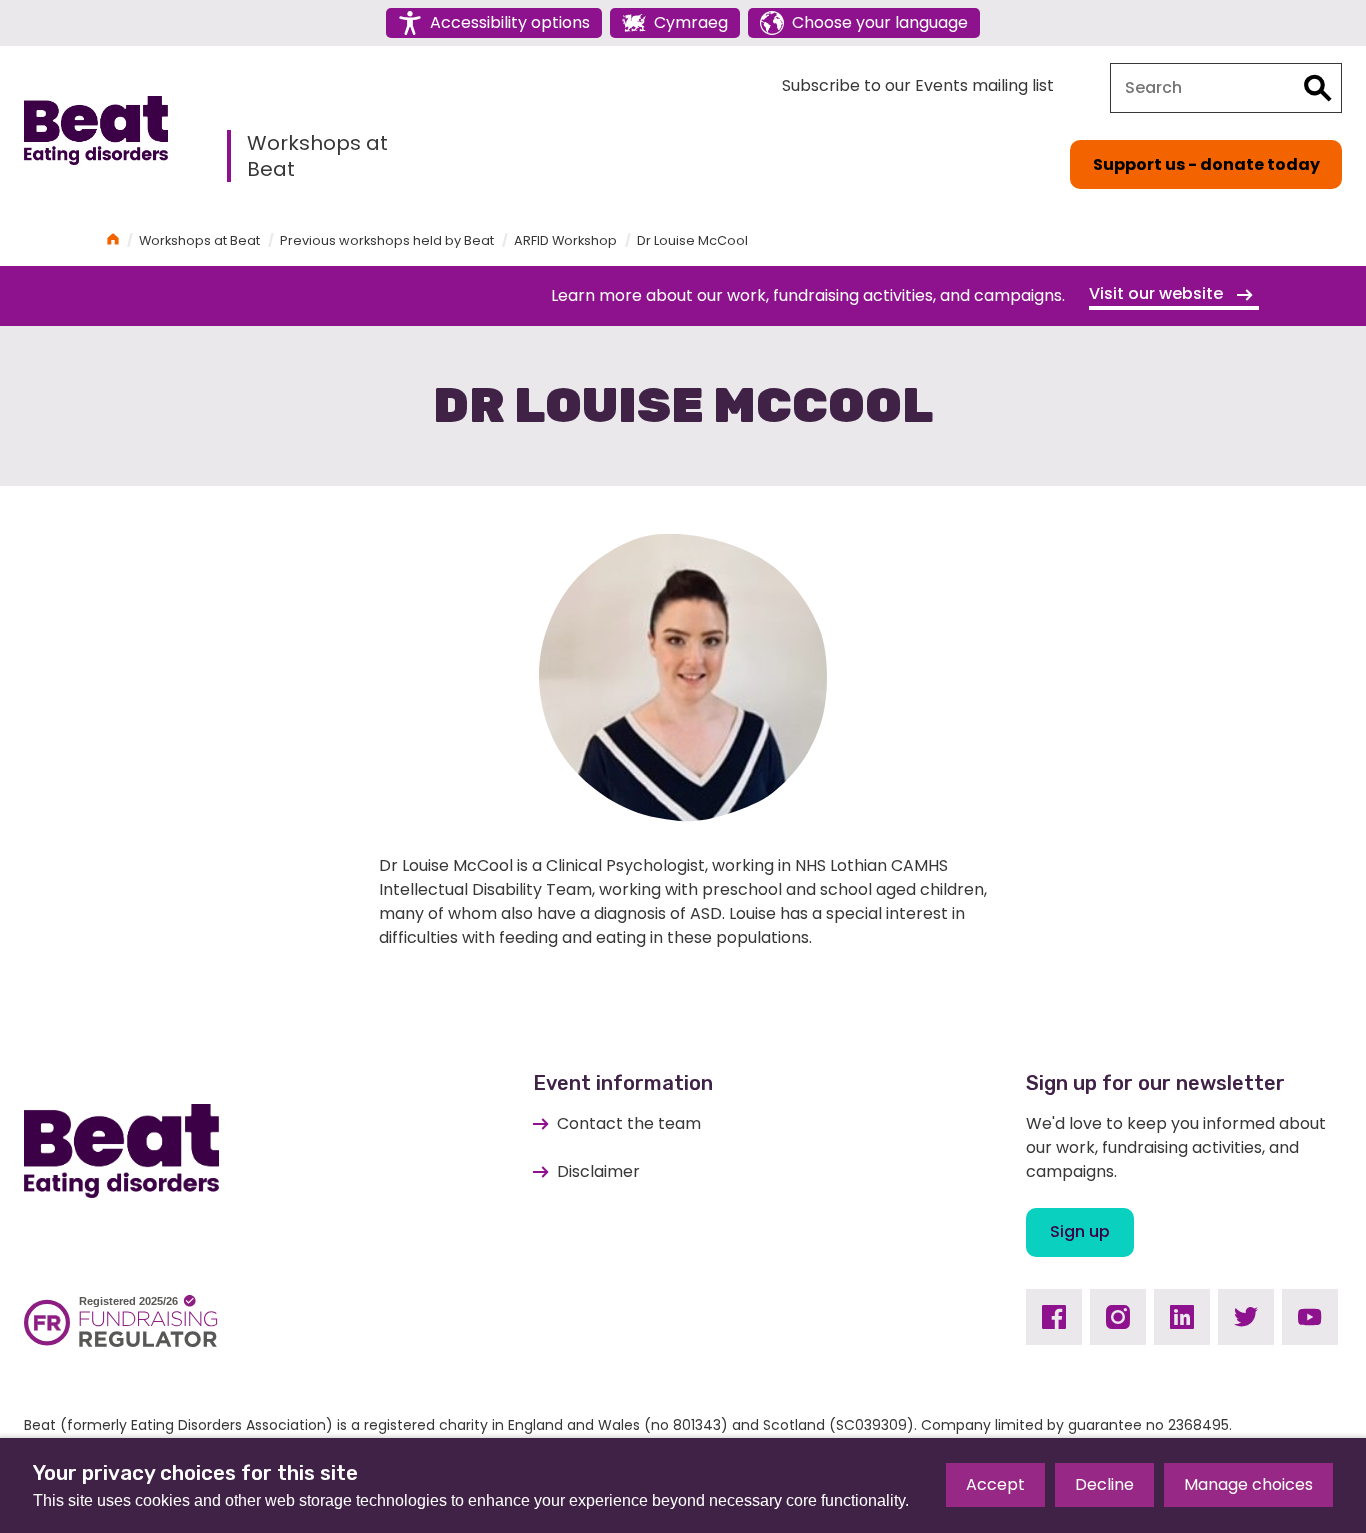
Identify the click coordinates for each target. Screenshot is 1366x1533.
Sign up (1080, 1231)
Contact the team (629, 1123)
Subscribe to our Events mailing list (918, 85)
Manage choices (1248, 1484)
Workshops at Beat (317, 156)
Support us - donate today (1206, 164)
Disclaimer (598, 1171)
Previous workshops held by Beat (387, 240)
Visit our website (1158, 293)
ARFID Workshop (565, 240)
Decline (1104, 1484)
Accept (995, 1484)
